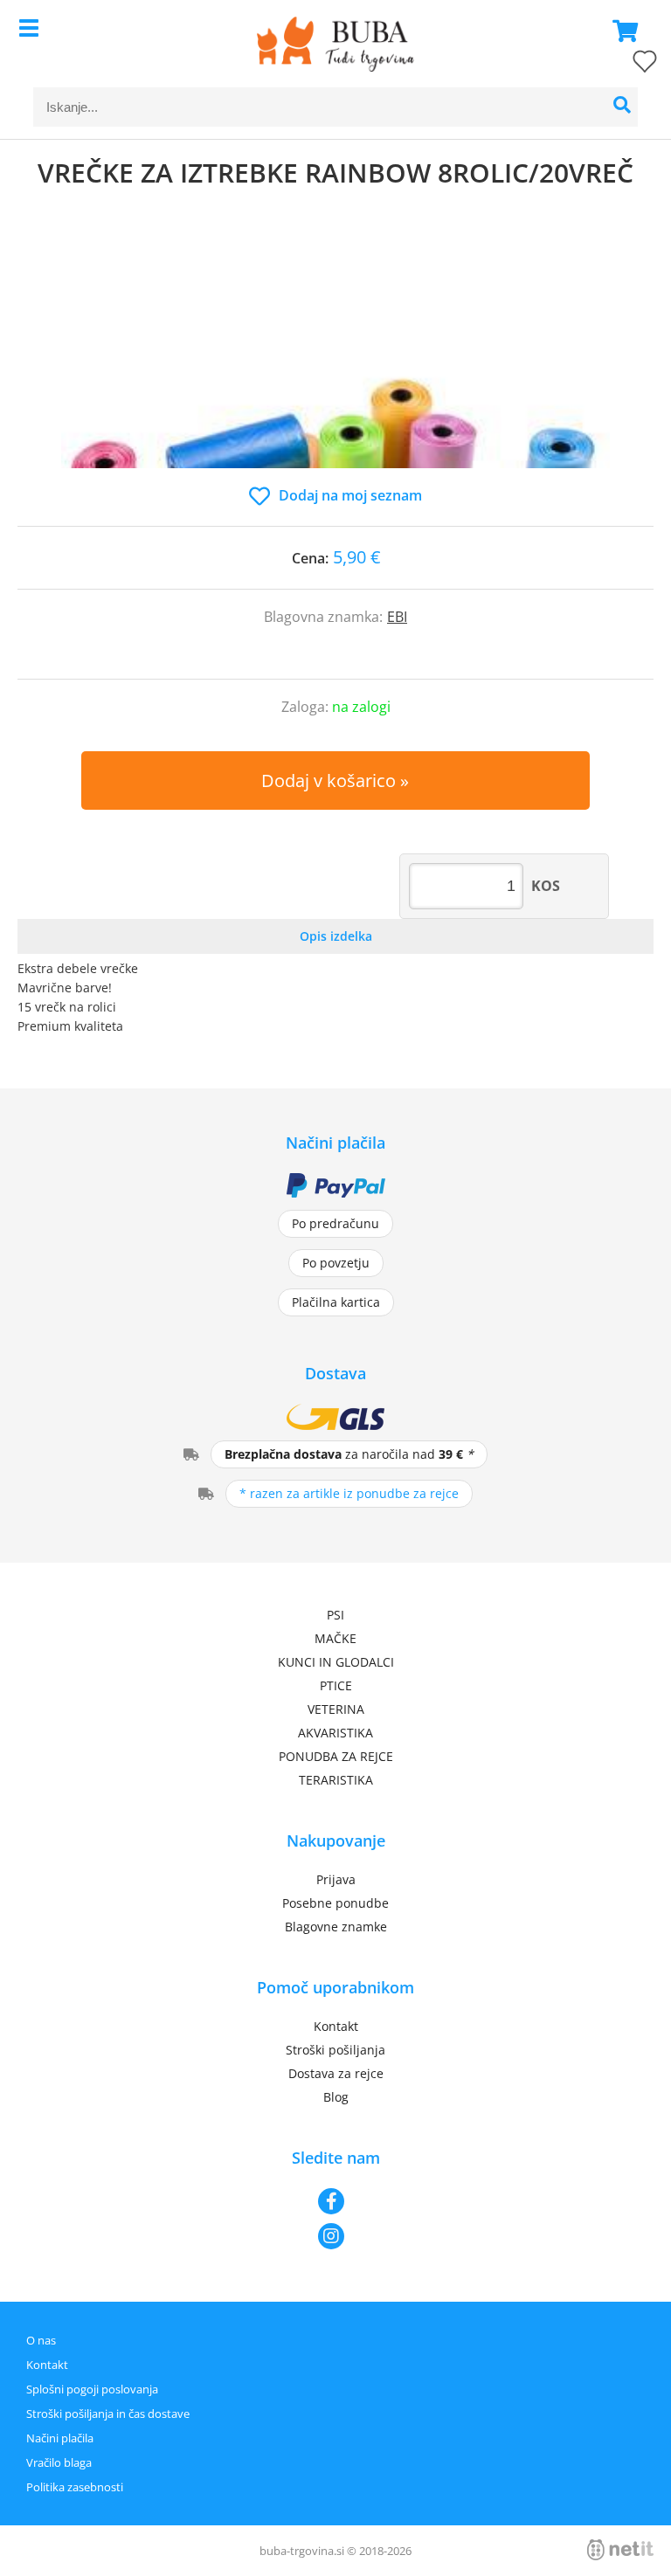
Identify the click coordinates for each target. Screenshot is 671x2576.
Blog (336, 2097)
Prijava (336, 1879)
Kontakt (336, 2026)
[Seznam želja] (627, 65)
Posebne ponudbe (335, 1903)
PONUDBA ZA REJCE (336, 1756)
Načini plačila (60, 2438)
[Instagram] (335, 2236)
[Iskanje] (623, 107)
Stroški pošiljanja (335, 2050)
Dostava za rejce (336, 2073)
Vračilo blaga (59, 2462)
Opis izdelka (336, 936)
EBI (397, 617)
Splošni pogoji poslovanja (92, 2389)
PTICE (336, 1685)
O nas (41, 2340)
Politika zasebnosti (75, 2487)
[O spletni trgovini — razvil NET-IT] (620, 2550)
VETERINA (336, 1709)
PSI (335, 1615)
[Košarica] (620, 31)
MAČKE (335, 1638)
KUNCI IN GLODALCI (336, 1662)
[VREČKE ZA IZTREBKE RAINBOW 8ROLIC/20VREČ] (335, 355)
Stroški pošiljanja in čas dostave (108, 2414)
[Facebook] (335, 2201)
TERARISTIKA (336, 1780)
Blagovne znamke (336, 1927)
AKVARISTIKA (335, 1733)
